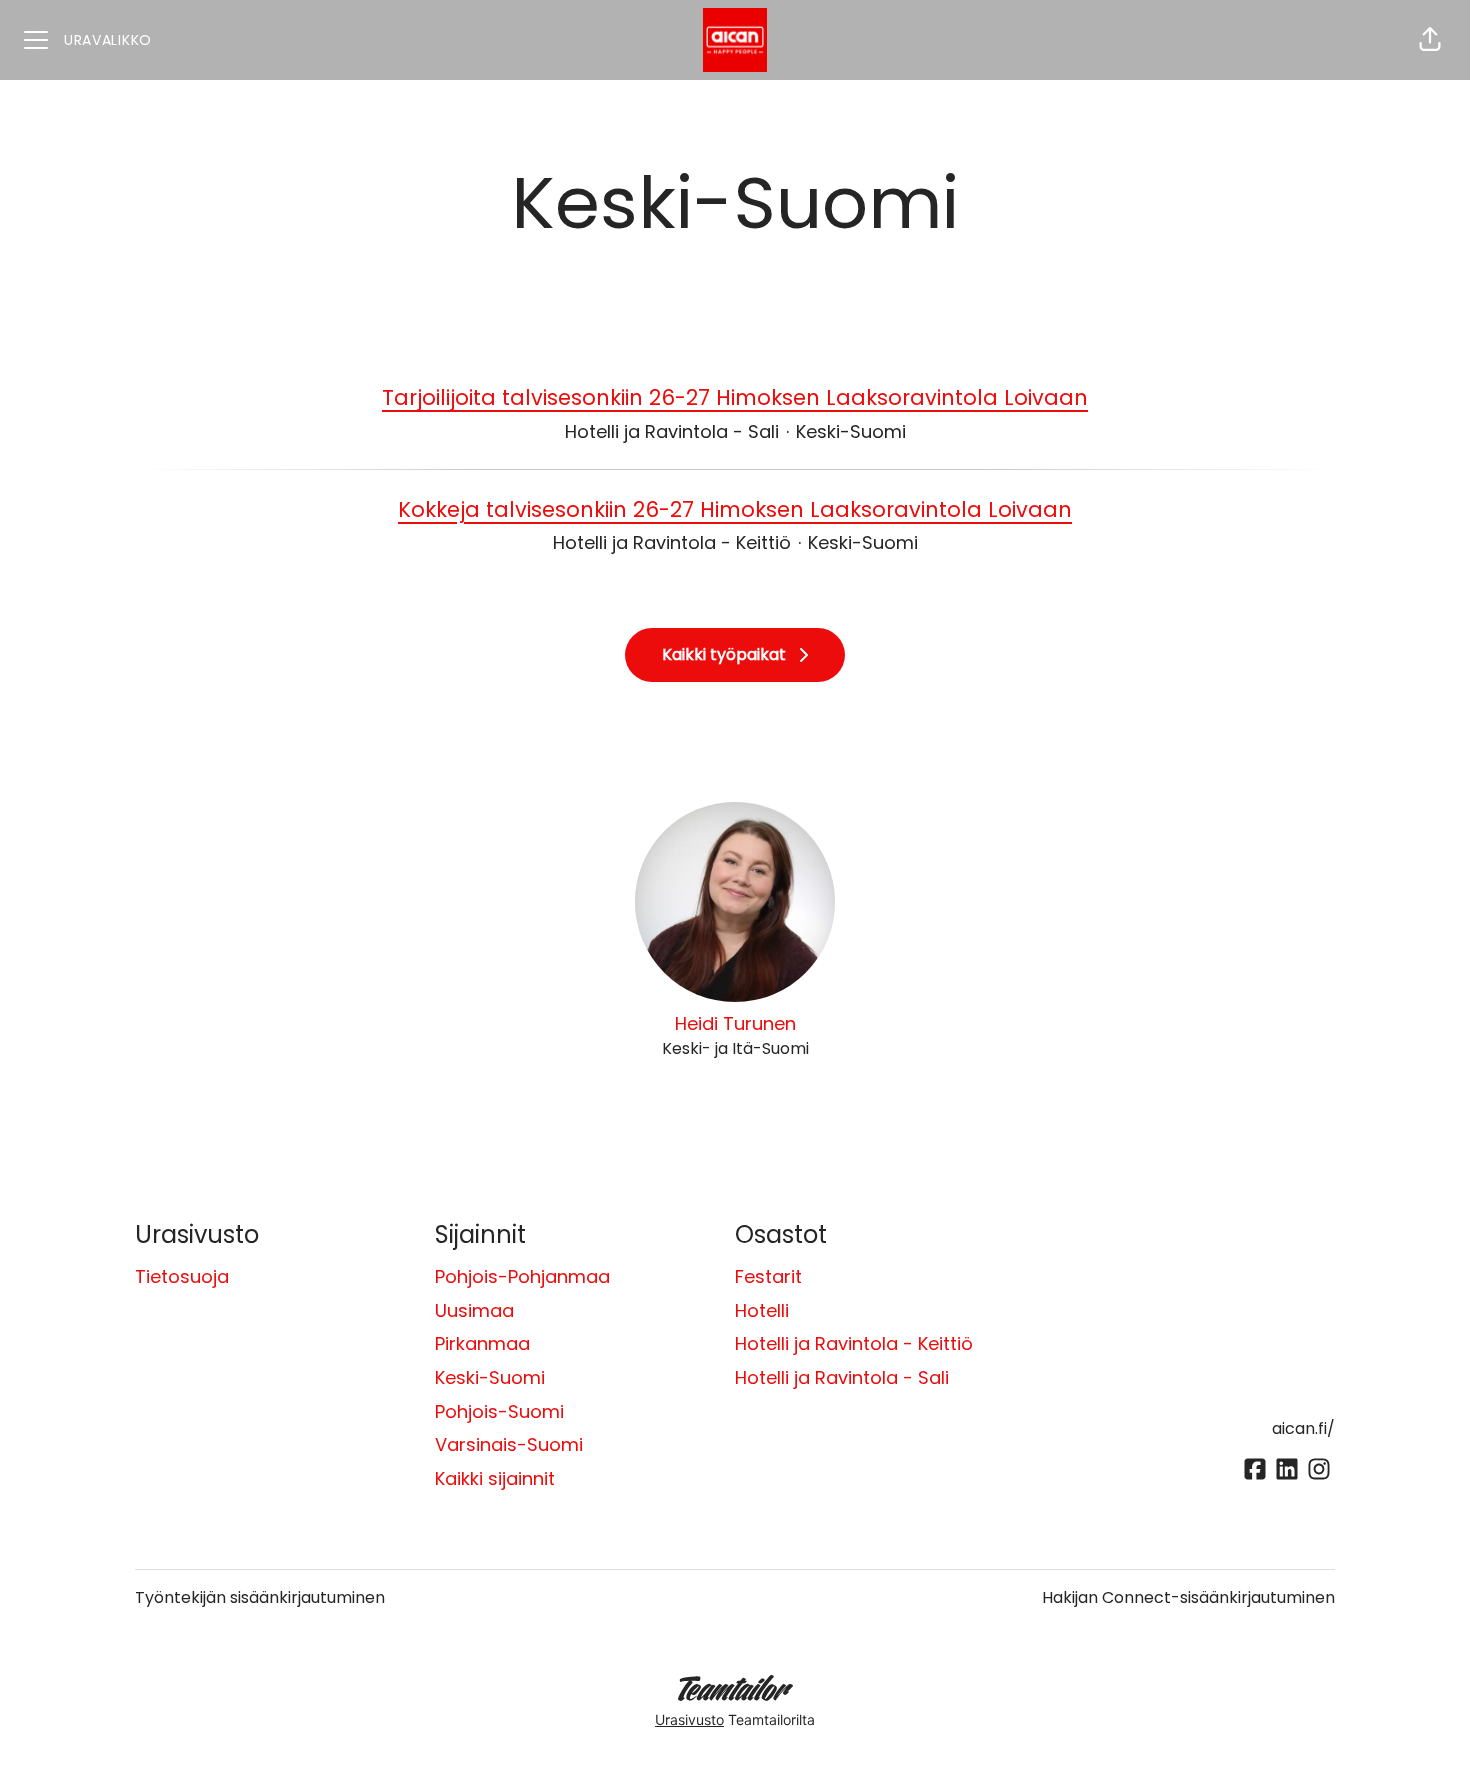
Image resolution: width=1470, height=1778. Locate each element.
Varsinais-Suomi (509, 1444)
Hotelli (762, 1310)
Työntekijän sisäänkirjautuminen (260, 1597)
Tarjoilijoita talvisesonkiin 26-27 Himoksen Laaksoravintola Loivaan (735, 397)
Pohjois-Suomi (499, 1411)
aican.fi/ (1303, 1428)
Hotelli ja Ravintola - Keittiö (854, 1343)
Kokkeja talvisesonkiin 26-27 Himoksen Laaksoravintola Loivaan (735, 509)
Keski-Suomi (490, 1377)
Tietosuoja (182, 1276)
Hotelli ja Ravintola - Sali (842, 1377)
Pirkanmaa (482, 1343)
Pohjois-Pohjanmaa (522, 1276)
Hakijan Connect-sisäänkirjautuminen (1188, 1597)
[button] (1430, 40)
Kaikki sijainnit (495, 1478)
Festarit (768, 1276)
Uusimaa (474, 1310)
